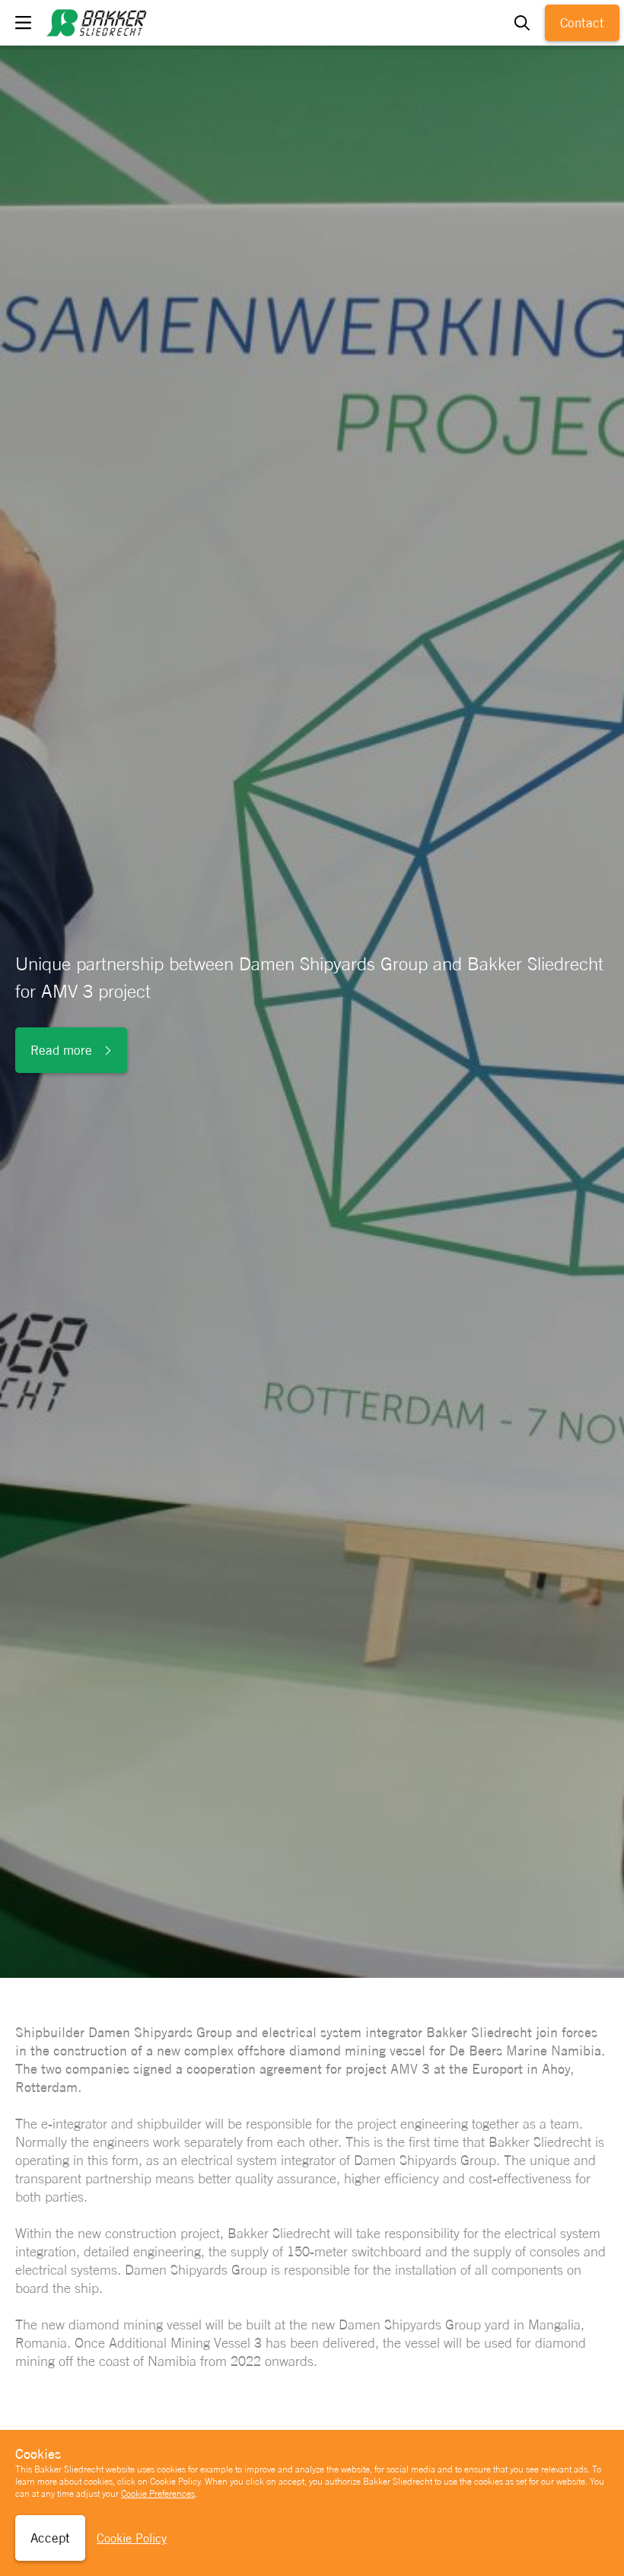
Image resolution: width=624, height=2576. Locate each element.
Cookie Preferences (158, 2494)
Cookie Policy (132, 2538)
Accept (50, 2538)
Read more (61, 1050)
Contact (582, 23)
